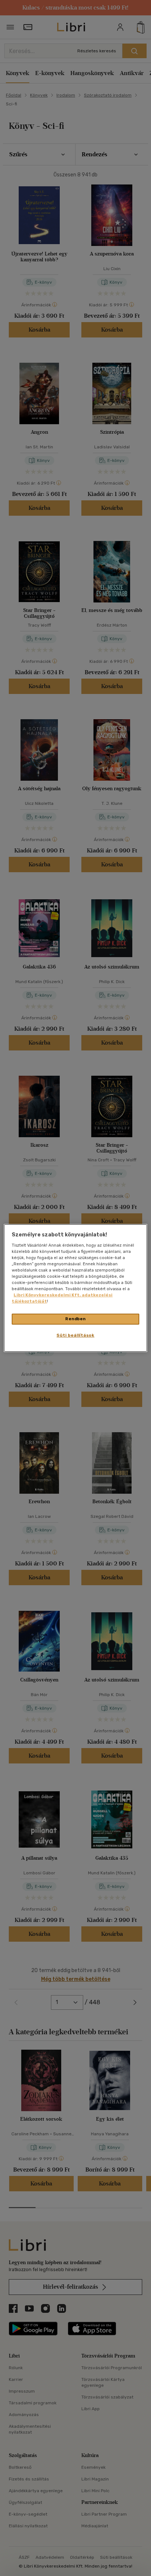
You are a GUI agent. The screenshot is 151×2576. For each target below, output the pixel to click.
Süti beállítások (75, 1335)
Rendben (75, 1319)
